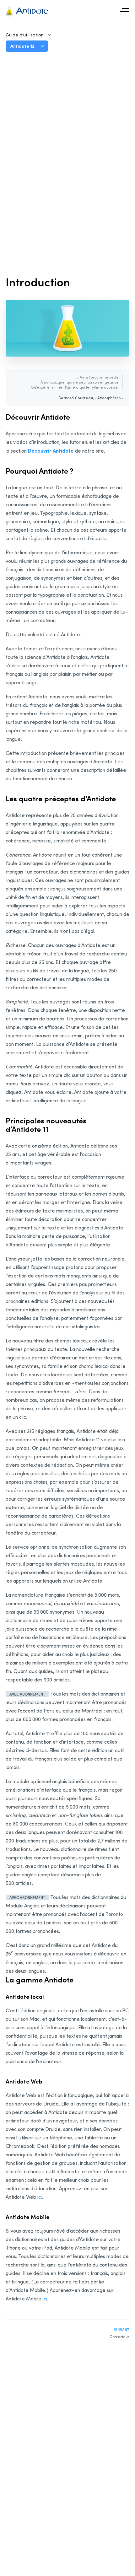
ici (40, 2197)
